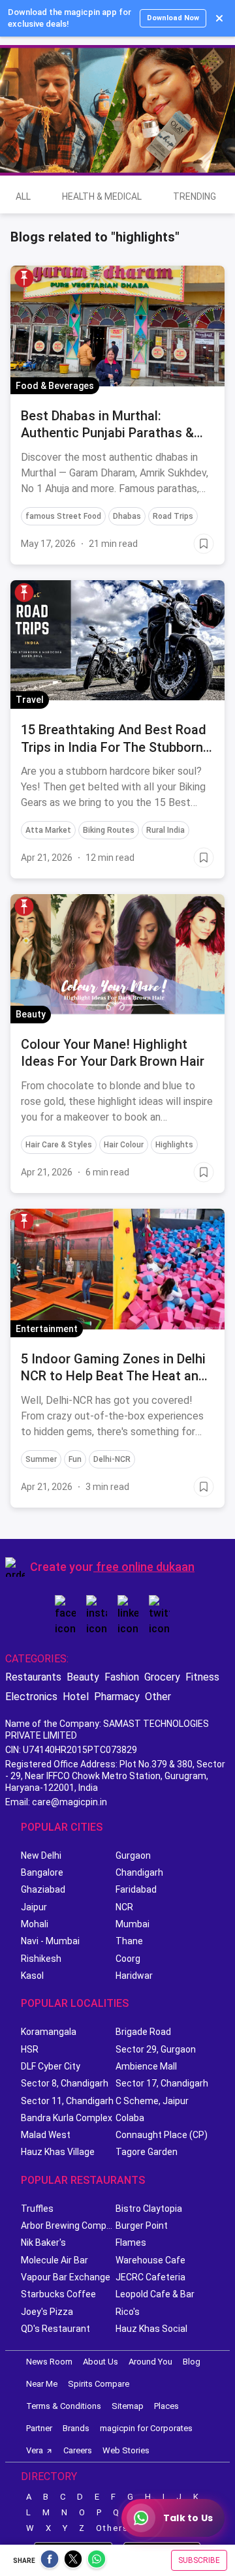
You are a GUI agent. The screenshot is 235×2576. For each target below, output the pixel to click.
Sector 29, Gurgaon (156, 2049)
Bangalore (42, 1872)
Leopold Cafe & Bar (155, 2294)
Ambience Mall (146, 2066)
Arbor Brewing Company (68, 2226)
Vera (35, 2450)
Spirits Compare (99, 2384)
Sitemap (128, 2406)
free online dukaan (145, 1567)
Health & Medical (102, 196)
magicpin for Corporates (146, 2428)
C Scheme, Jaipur (152, 2101)
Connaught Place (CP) (162, 2135)
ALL (23, 196)
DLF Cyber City (51, 2066)
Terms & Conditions (64, 2406)
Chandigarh (139, 1872)
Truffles (37, 2209)
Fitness (202, 1677)
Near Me (42, 2384)
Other (158, 1697)
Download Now (173, 18)
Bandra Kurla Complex (67, 2118)
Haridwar (134, 1976)
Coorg (128, 1959)
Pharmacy (117, 1697)
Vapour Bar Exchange (66, 2277)
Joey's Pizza (47, 2312)
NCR (124, 1907)
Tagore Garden (147, 2152)
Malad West (46, 2135)
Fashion (122, 1677)
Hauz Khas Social (151, 2329)
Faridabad (136, 1889)
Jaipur (34, 1907)
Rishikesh (41, 1959)
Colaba (130, 2118)
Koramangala (49, 2032)
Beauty (83, 1677)
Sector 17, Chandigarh (162, 2083)
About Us (101, 2362)
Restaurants (33, 1677)
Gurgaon (133, 1855)
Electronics (31, 1697)
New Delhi (41, 1855)
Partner (39, 2428)
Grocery (162, 1677)
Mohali (35, 1924)
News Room (49, 2362)
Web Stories (126, 2450)
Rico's (128, 2312)
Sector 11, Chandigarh (67, 2101)
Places (166, 2406)
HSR (30, 2049)
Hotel (76, 1697)
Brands (76, 2428)
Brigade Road (143, 2032)
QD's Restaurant (55, 2329)
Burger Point (142, 2226)
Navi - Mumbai (50, 1941)
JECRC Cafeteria (150, 2277)
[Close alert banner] (219, 18)
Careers (78, 2450)
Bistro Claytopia (149, 2209)
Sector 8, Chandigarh (65, 2083)
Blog (192, 2362)
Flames (131, 2242)
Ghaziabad (43, 1889)
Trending (195, 196)
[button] (24, 278)
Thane (129, 1941)
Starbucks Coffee (58, 2294)
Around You (150, 2362)
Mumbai (133, 1924)
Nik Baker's (43, 2242)
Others (112, 2528)
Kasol (32, 1976)
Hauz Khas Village (58, 2152)
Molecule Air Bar (55, 2260)
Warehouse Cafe (150, 2260)
